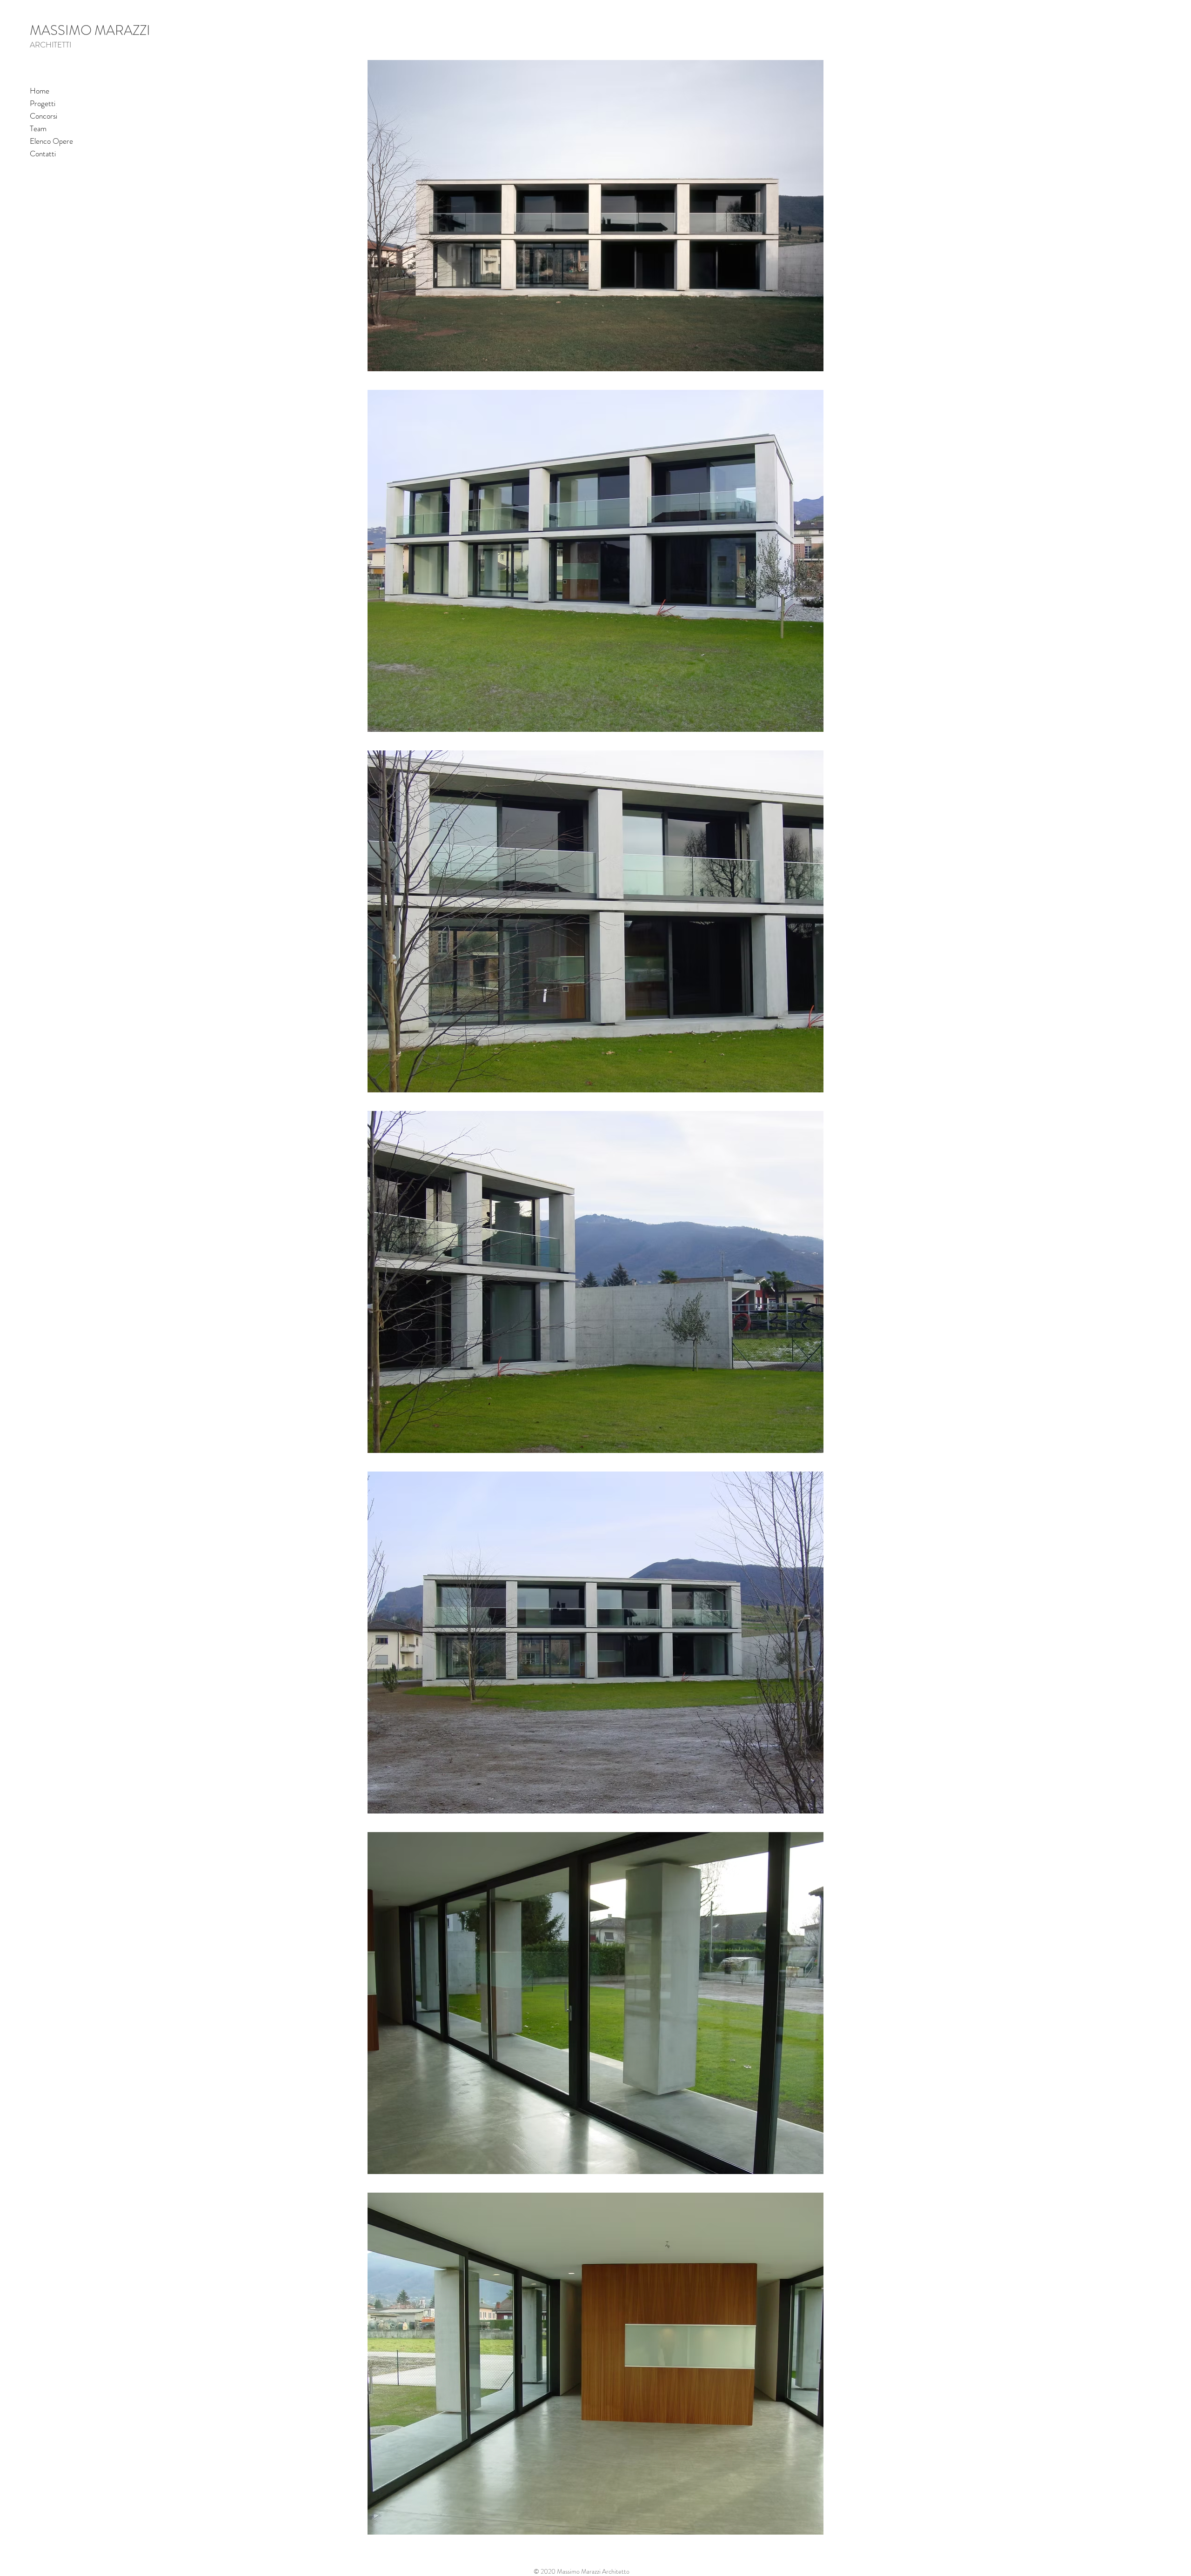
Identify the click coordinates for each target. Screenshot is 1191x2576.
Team (38, 128)
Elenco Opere (51, 141)
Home (40, 91)
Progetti (43, 103)
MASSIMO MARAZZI (90, 30)
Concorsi (43, 116)
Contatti (43, 154)
